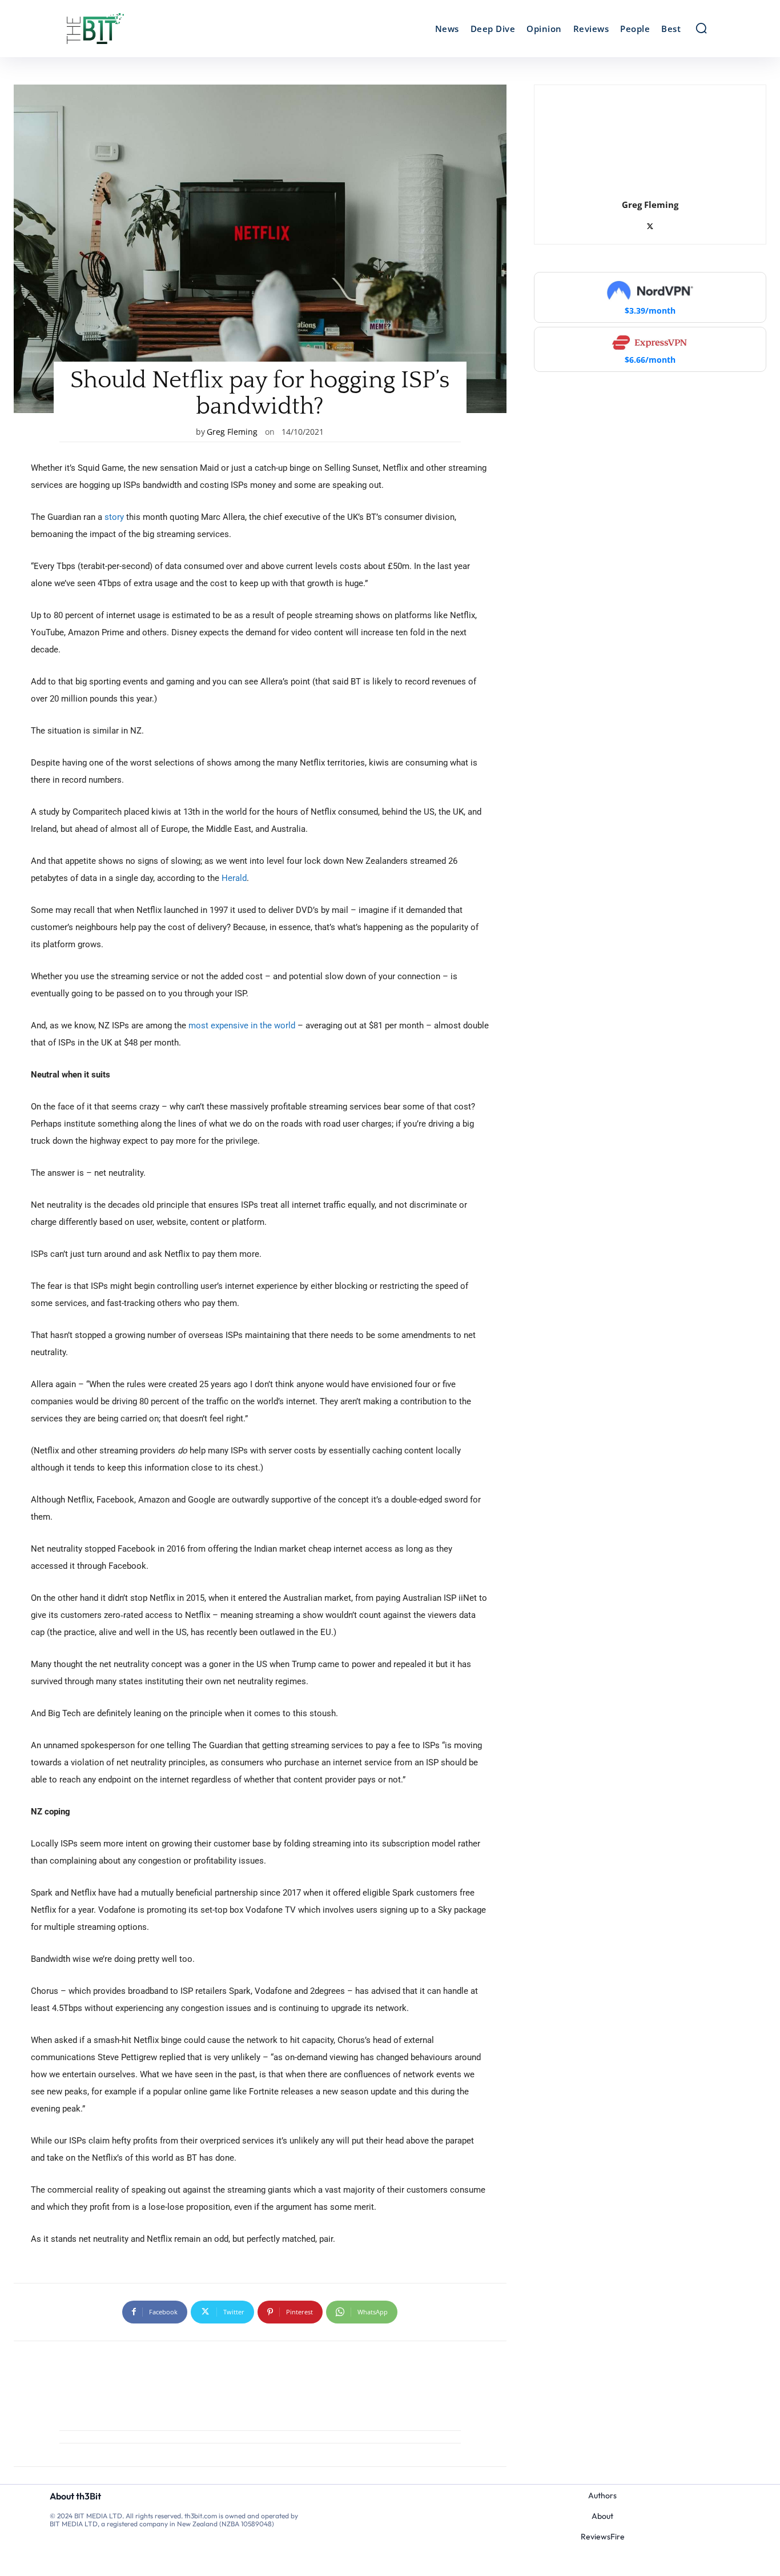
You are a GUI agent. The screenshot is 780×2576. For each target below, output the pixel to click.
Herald (233, 878)
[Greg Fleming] (650, 140)
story (114, 517)
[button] (701, 28)
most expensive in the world (241, 1025)
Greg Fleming (232, 432)
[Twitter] (650, 224)
